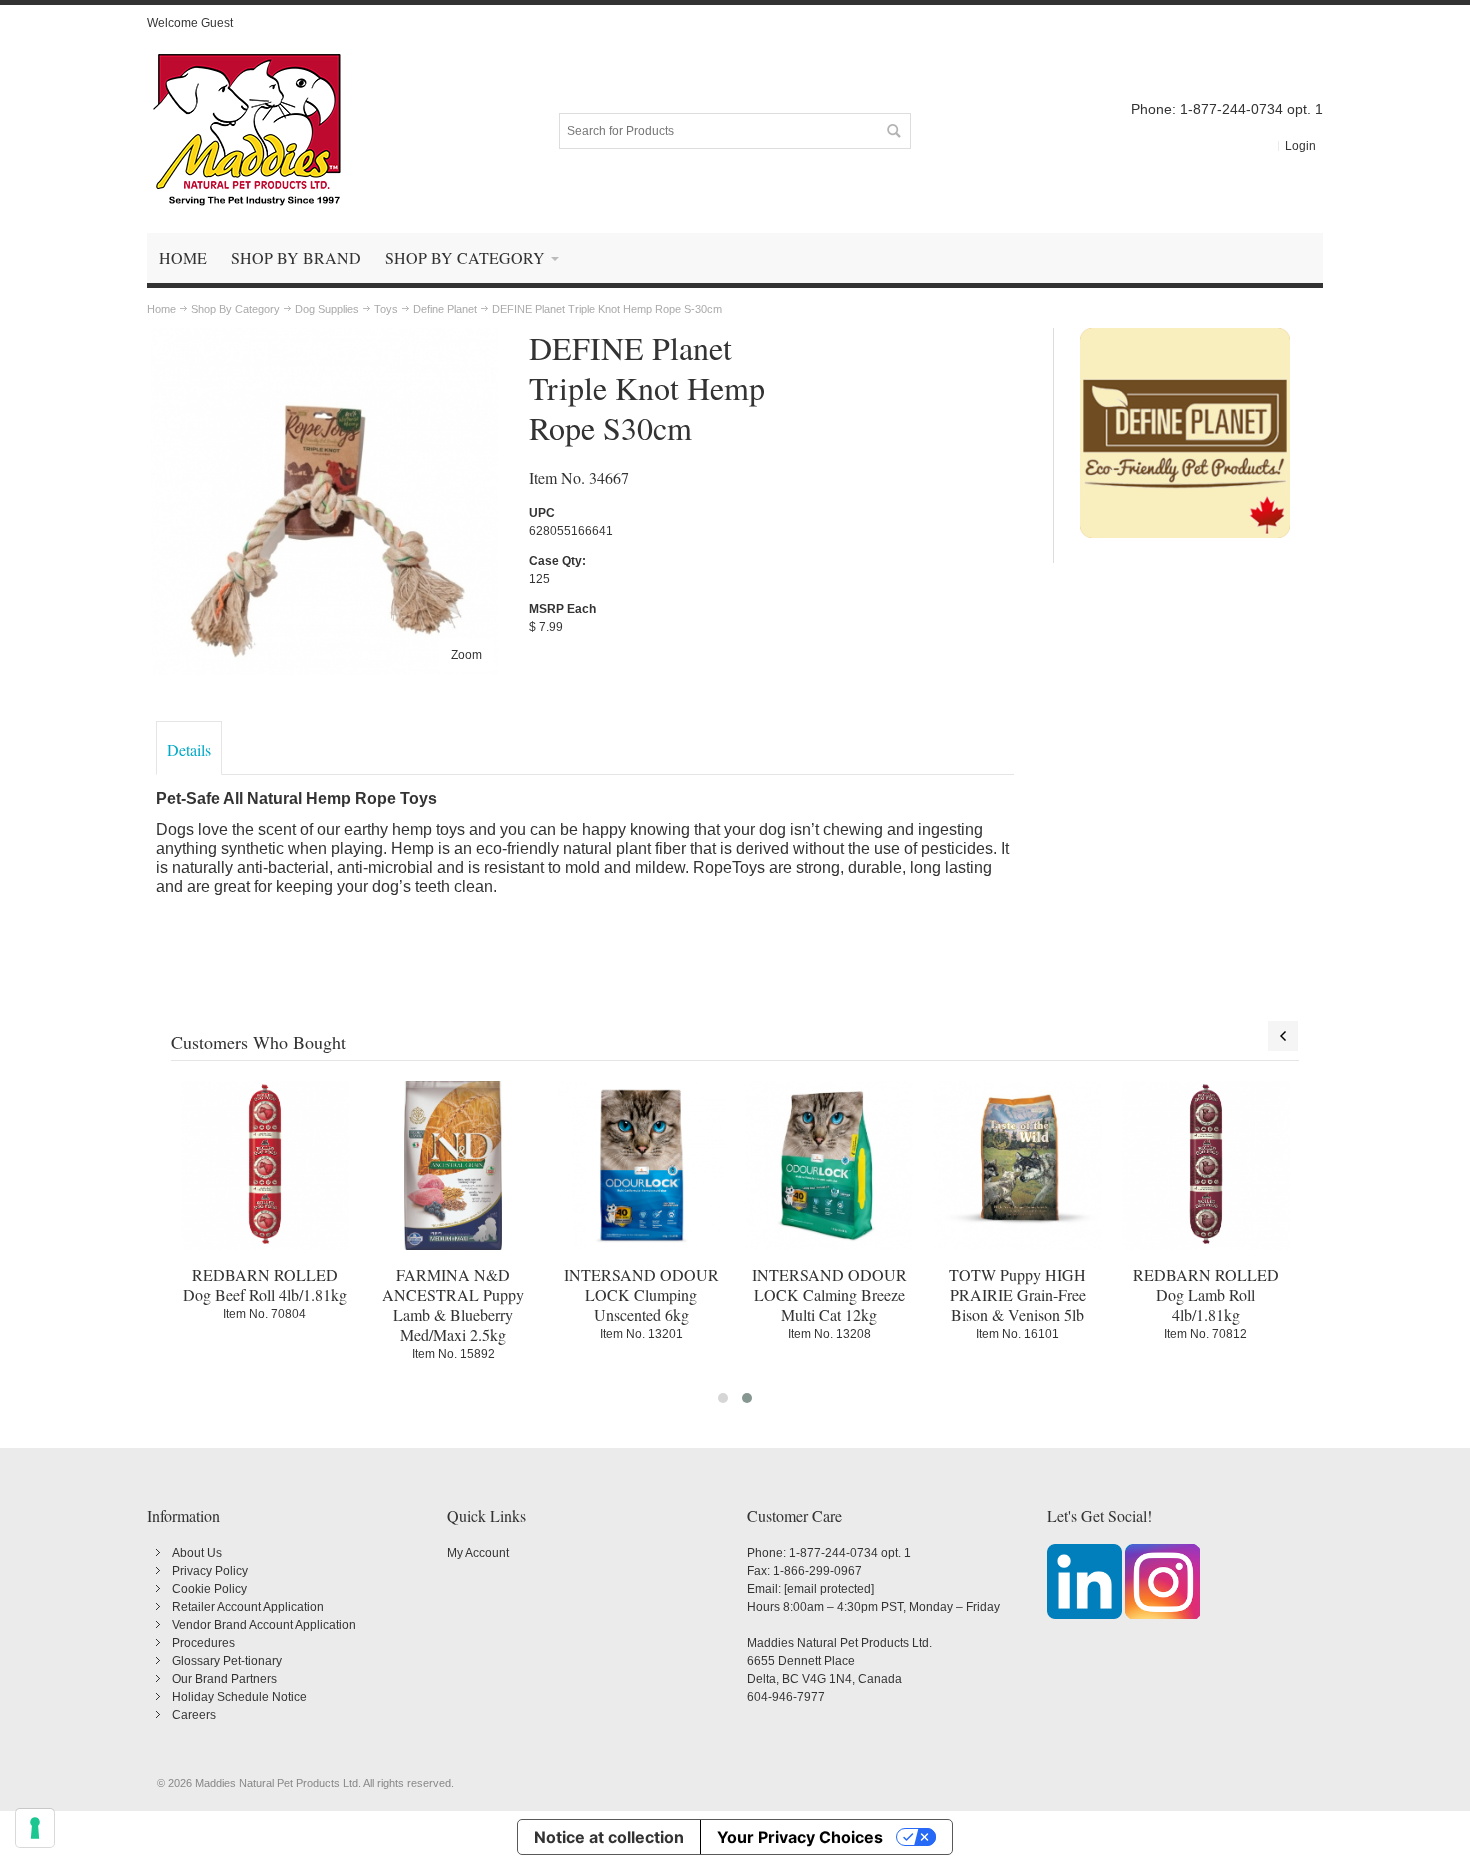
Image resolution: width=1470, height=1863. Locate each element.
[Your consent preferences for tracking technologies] (35, 1828)
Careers (194, 1715)
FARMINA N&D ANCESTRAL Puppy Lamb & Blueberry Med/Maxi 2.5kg (453, 1304)
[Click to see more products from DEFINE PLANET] (1186, 433)
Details (189, 749)
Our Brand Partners (224, 1679)
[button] (723, 1398)
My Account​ (478, 1553)
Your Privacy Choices (800, 1837)
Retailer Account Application (248, 1607)
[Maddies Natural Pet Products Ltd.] (247, 131)
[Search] (893, 131)
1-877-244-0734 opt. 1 (850, 1553)
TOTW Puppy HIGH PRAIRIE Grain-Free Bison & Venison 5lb (1017, 1294)
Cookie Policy (209, 1589)
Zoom (466, 655)
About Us (197, 1553)
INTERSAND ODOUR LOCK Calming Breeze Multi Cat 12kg (829, 1294)
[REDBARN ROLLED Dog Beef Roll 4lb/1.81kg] (265, 1165)
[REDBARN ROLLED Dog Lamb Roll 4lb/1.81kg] (1206, 1165)
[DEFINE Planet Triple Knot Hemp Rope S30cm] (324, 337)
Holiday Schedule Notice (239, 1697)
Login (1300, 146)
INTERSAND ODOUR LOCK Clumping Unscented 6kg (641, 1294)
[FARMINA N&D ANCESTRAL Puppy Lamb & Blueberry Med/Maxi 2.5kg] (453, 1165)
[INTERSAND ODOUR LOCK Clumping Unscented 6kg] (641, 1165)
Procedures (203, 1643)
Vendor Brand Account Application (264, 1625)
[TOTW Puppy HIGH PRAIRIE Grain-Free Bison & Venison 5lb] (1017, 1165)
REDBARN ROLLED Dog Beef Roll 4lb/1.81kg (265, 1284)
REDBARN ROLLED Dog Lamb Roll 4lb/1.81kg (1206, 1294)
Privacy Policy (210, 1571)
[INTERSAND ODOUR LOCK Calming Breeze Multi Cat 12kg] (829, 1165)
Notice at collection (609, 1837)
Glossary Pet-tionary (227, 1661)
